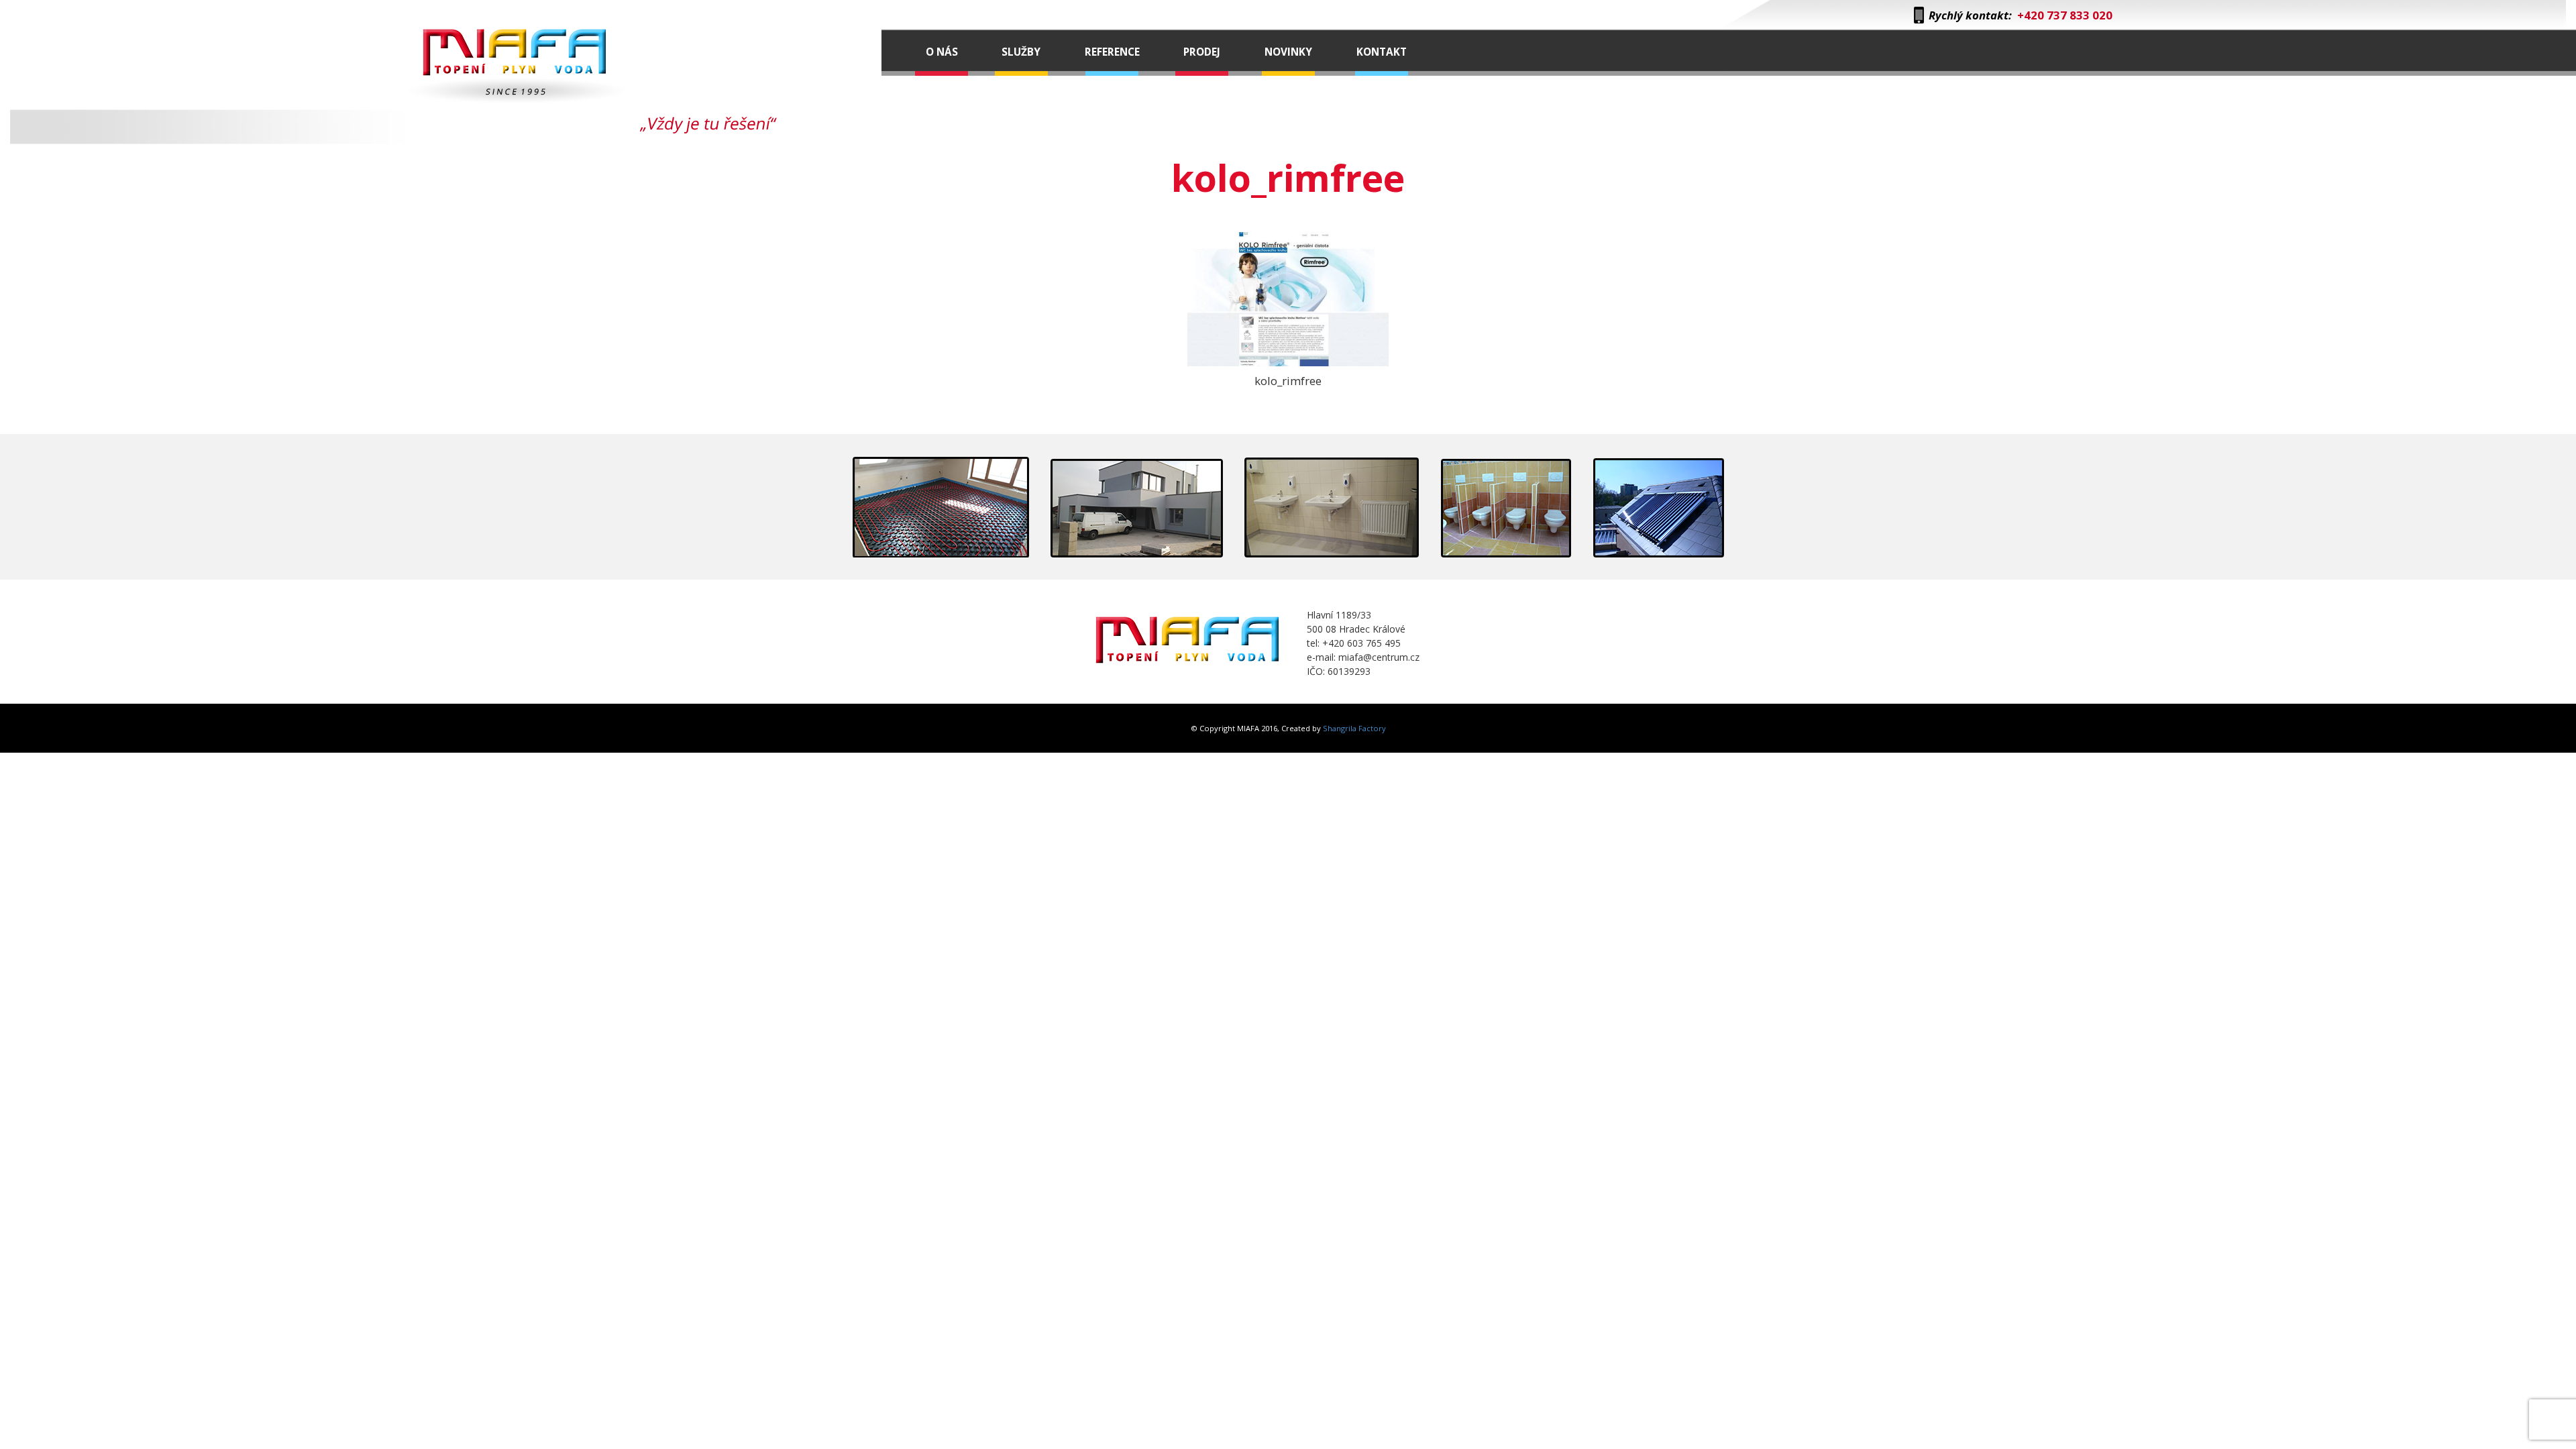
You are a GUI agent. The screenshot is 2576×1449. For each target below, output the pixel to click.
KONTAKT (1382, 52)
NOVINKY (1288, 52)
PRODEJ (1202, 52)
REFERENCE (1112, 52)
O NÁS (942, 52)
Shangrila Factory (1354, 728)
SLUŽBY (1021, 52)
